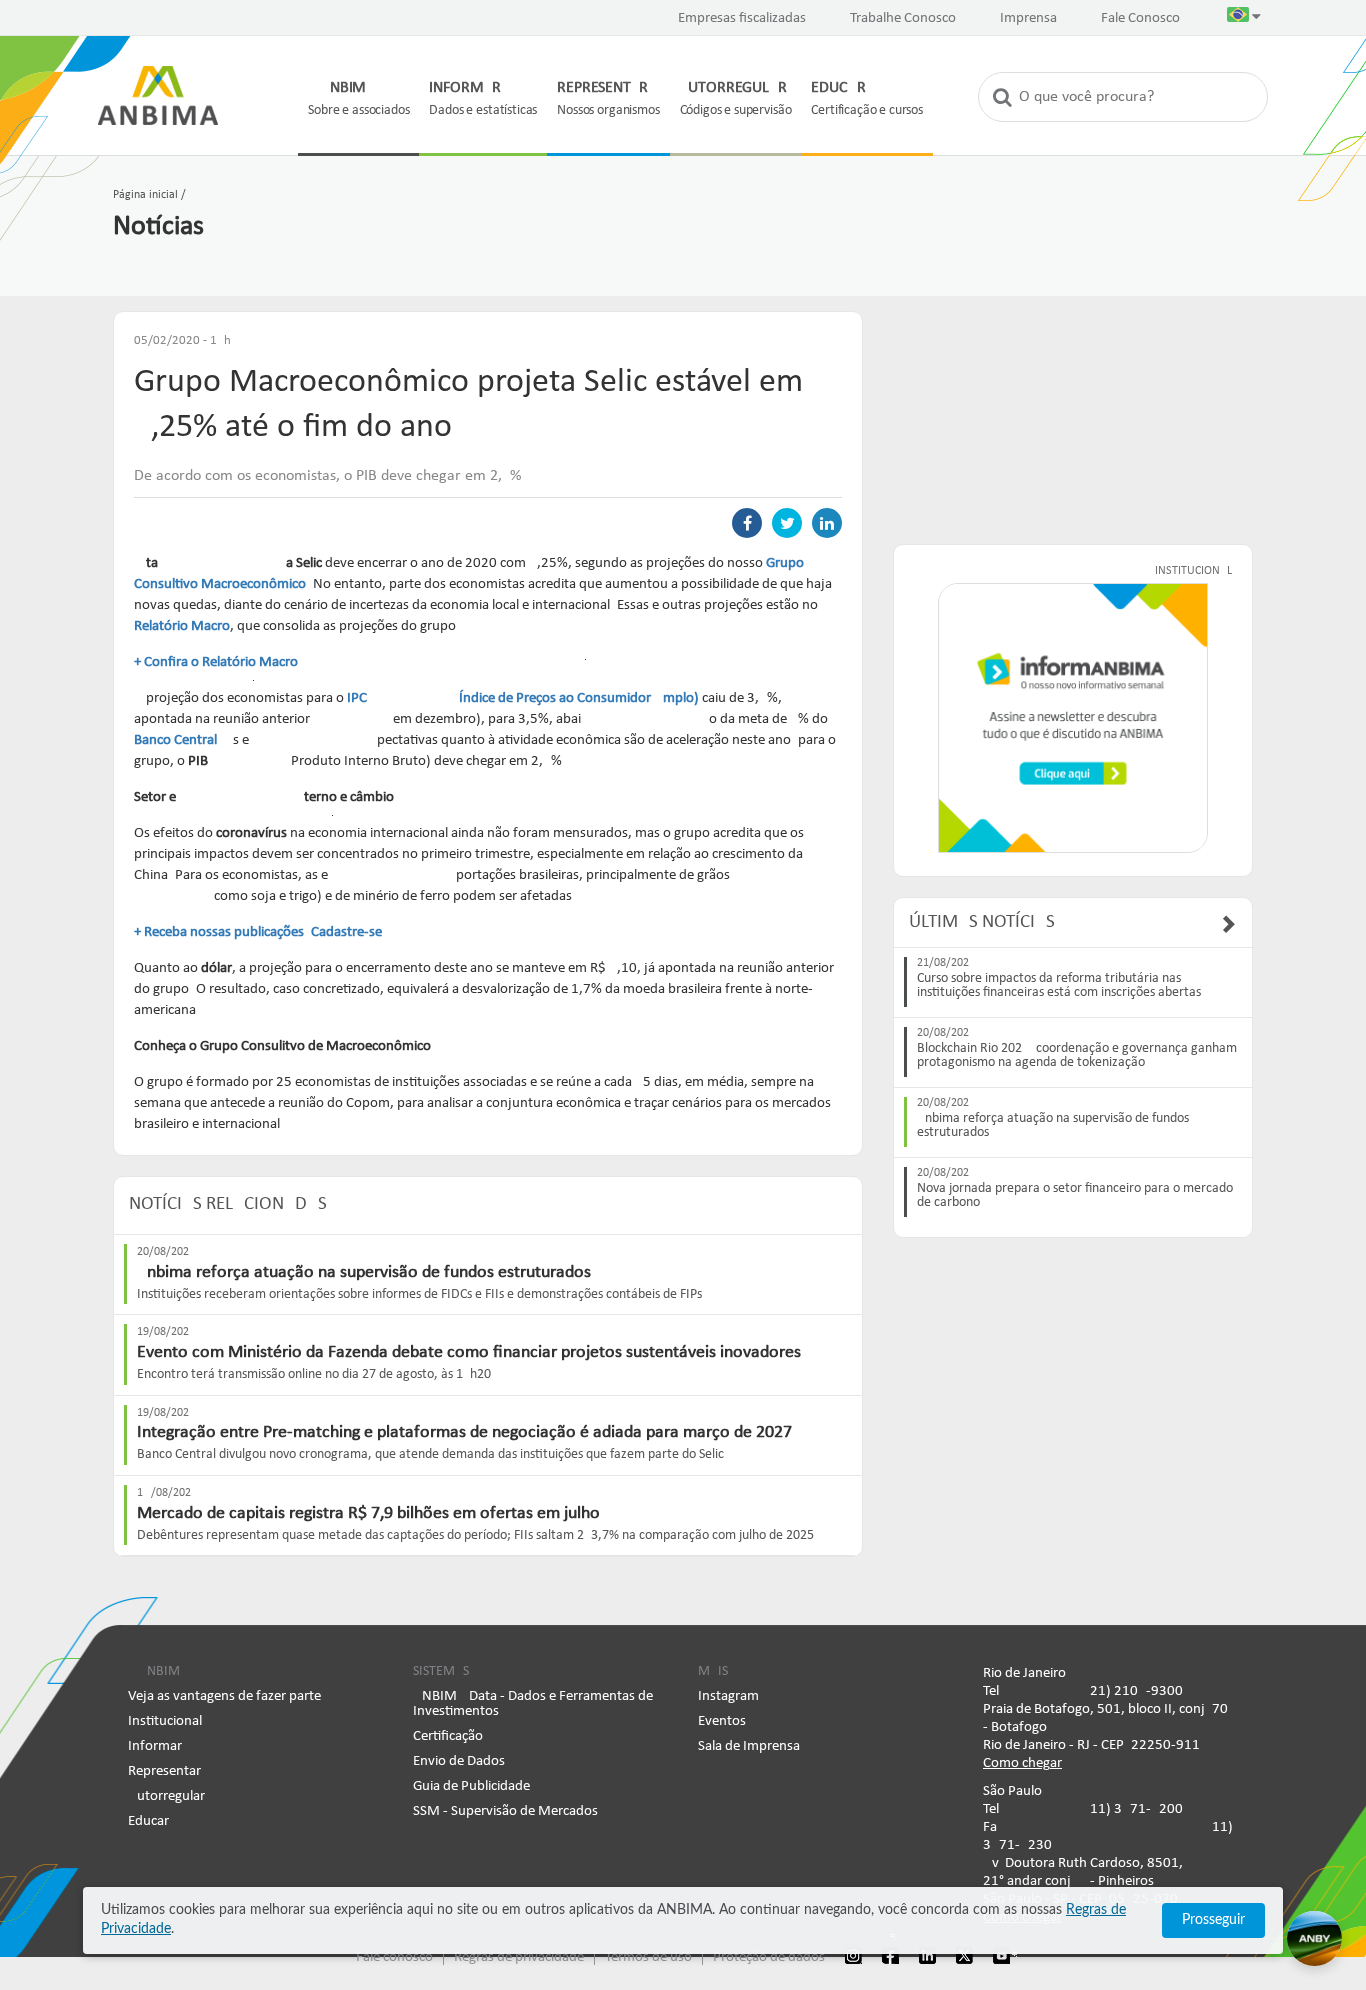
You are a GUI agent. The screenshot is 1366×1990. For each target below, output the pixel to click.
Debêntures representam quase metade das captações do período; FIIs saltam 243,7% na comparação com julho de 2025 (475, 1535)
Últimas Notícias (982, 922)
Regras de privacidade (519, 1957)
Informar (155, 1746)
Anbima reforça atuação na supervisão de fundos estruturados (364, 1272)
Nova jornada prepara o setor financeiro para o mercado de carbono (1075, 1196)
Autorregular (166, 1796)
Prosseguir (1213, 1920)
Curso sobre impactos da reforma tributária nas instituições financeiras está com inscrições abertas (1059, 986)
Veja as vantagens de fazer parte (224, 1696)
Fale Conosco (1140, 18)
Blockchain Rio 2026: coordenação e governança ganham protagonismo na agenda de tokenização (1077, 1056)
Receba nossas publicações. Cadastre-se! (265, 932)
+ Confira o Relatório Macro (216, 662)
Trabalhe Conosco (903, 18)
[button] (1244, 19)
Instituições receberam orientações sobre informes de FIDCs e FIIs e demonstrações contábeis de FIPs (419, 1294)
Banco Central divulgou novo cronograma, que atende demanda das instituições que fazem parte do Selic (430, 1454)
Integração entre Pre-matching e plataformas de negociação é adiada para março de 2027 (464, 1432)
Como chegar (1022, 1763)
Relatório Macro (182, 626)
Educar (148, 1821)
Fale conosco (394, 1957)
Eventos (722, 1721)
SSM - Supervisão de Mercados (505, 1811)
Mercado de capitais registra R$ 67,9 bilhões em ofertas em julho (368, 1513)
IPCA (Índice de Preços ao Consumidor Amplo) (523, 698)
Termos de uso (648, 1957)
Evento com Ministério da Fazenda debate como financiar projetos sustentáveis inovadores (469, 1352)
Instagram (728, 1696)
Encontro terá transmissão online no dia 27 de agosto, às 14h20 (314, 1374)
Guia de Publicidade (471, 1786)
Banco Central (175, 740)
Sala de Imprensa (749, 1746)
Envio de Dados (459, 1761)
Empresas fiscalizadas (742, 18)
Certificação (448, 1736)
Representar (164, 1771)
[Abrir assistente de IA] (1314, 1938)
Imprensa (1028, 18)
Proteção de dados (769, 1957)
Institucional (165, 1721)
